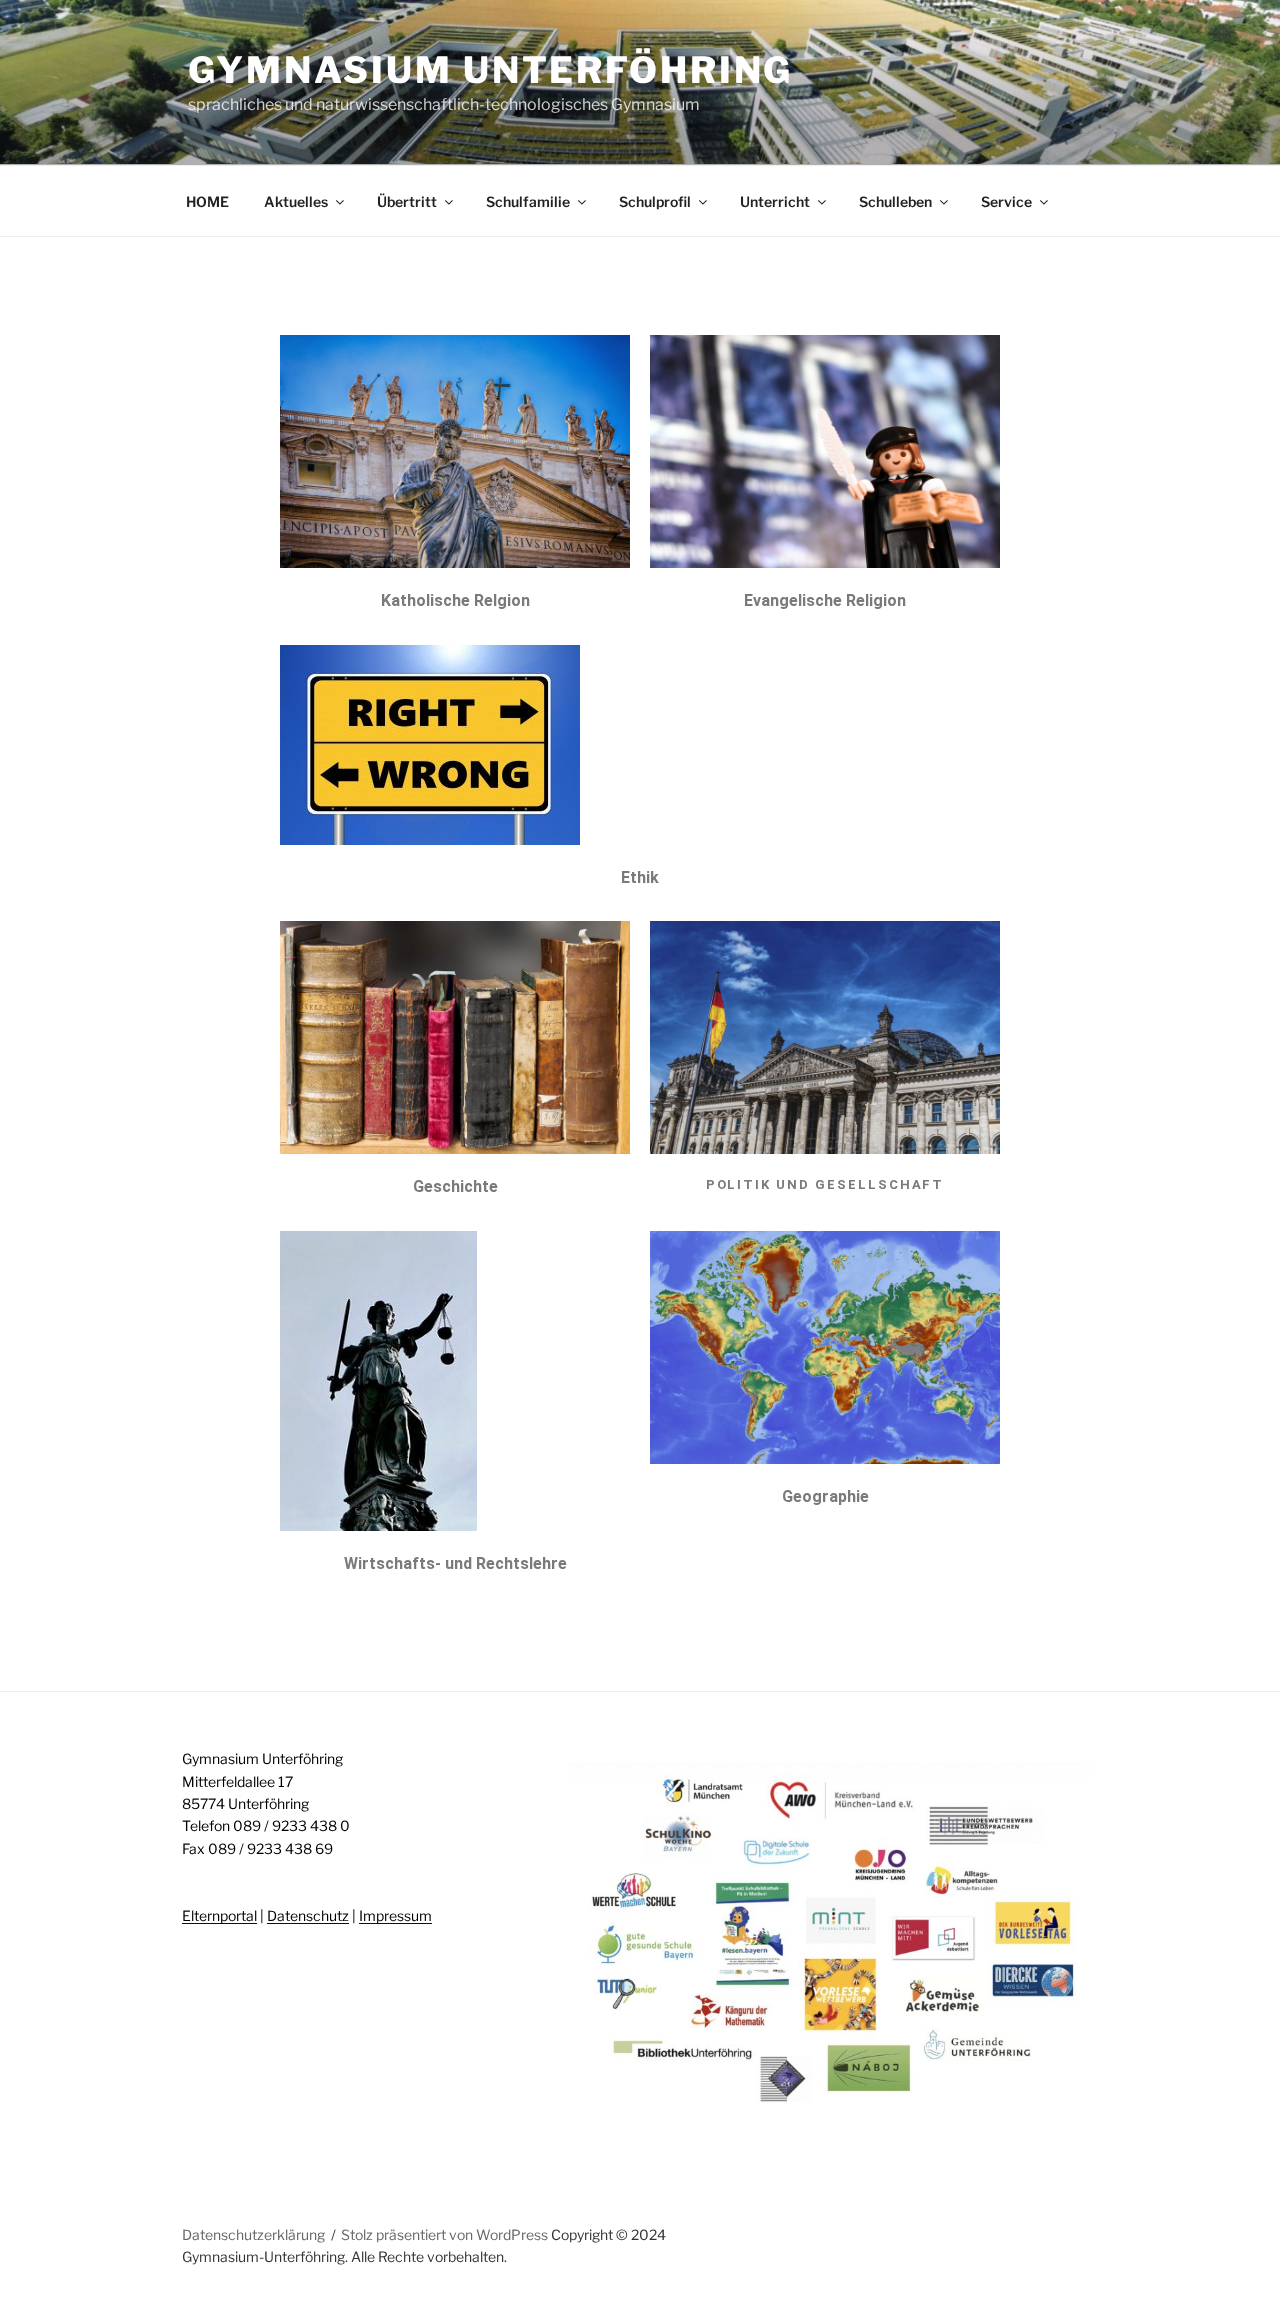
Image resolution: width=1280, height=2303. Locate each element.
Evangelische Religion (825, 600)
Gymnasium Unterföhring (490, 70)
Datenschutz (308, 1915)
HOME (207, 201)
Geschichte (455, 1186)
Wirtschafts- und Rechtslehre (455, 1563)
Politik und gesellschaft (825, 1184)
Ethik (640, 877)
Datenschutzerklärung (253, 2234)
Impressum (395, 1915)
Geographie (825, 1496)
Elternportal (219, 1915)
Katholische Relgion (455, 600)
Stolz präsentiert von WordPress (446, 2234)
